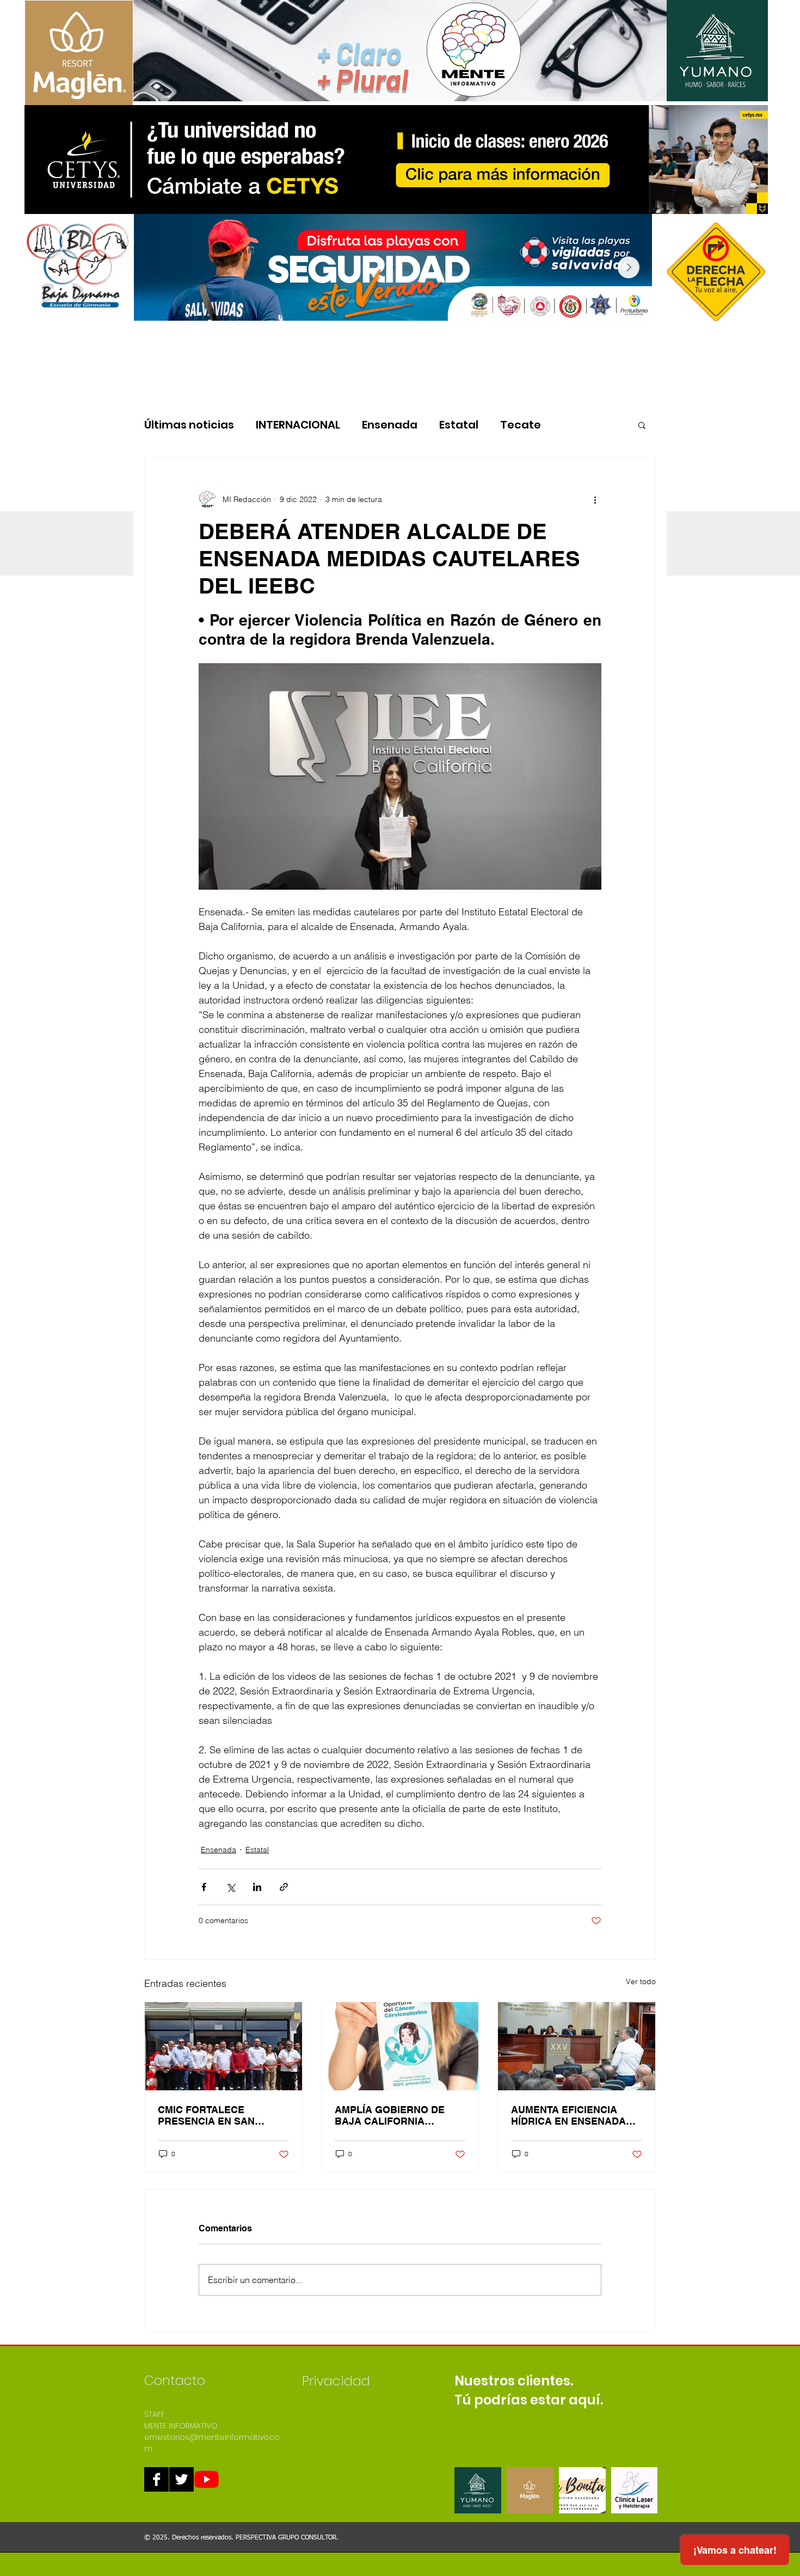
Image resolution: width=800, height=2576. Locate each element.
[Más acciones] (595, 499)
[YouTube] (207, 2479)
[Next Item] (629, 267)
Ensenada (390, 425)
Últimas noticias (189, 425)
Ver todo (641, 1981)
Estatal (459, 425)
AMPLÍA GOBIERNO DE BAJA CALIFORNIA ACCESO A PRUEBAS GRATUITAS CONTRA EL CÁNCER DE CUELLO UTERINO (392, 2115)
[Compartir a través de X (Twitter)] (230, 1887)
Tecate (521, 425)
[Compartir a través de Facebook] (204, 1887)
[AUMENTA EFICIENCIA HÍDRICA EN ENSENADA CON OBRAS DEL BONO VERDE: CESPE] (577, 2046)
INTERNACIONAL (298, 425)
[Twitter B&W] (181, 2479)
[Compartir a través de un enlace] (284, 1887)
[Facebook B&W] (156, 2479)
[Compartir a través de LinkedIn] (257, 1887)
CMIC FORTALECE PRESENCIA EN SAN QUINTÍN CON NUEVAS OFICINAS (211, 2115)
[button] (642, 425)
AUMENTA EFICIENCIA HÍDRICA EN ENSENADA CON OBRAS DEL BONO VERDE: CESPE (568, 2115)
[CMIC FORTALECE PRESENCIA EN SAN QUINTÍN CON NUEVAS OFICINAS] (223, 2046)
